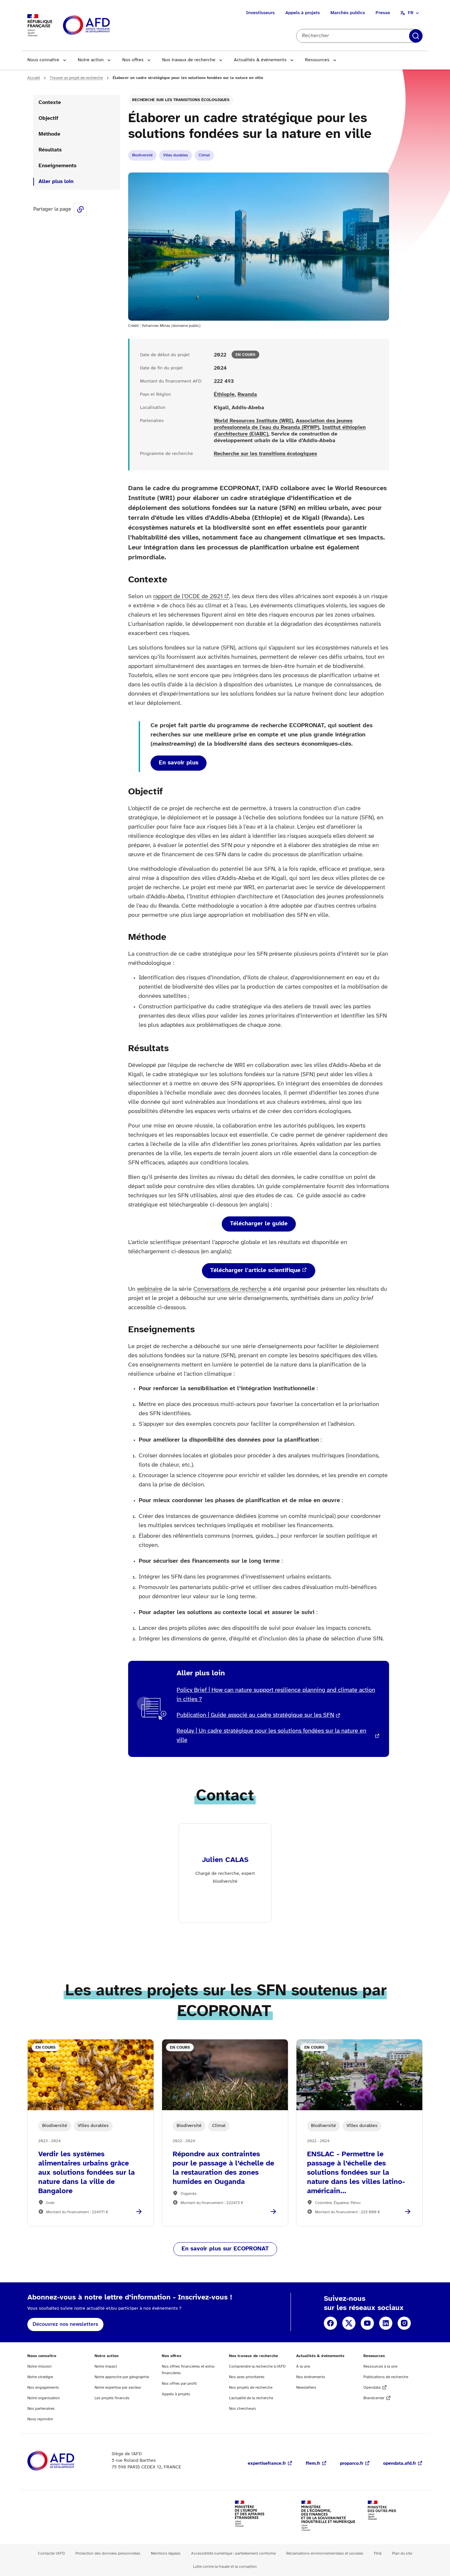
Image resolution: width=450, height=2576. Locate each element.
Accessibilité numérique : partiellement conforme (233, 2553)
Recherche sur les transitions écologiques (181, 100)
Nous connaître (43, 60)
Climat (204, 155)
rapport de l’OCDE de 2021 (188, 597)
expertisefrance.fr (267, 2464)
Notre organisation (44, 2398)
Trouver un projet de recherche (76, 78)
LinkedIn (386, 2323)
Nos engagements (43, 2388)
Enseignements (57, 166)
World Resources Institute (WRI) (253, 421)
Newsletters (306, 2388)
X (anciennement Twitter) (349, 2323)
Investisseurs (260, 13)
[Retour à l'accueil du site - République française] (101, 26)
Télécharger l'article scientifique (255, 1271)
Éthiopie (224, 395)
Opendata (372, 2388)
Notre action (91, 60)
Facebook (330, 2323)
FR (411, 13)
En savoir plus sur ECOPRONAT (225, 2249)
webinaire (150, 1289)
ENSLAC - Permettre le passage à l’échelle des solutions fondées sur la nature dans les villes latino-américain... (356, 2173)
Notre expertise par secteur (118, 2388)
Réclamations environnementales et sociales (325, 2553)
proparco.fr (352, 2464)
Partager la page (80, 209)
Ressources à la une (380, 2366)
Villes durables (176, 155)
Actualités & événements (260, 60)
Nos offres (133, 60)
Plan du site (402, 2553)
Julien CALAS (225, 1860)
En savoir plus (179, 763)
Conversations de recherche (230, 1289)
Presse (383, 13)
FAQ (378, 2553)
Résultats (50, 150)
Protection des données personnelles (108, 2553)
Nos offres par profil (179, 2384)
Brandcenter (374, 2398)
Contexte (50, 103)
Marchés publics (348, 13)
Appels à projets (303, 13)
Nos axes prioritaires (247, 2377)
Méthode (49, 134)
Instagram (404, 2323)
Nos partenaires (41, 2409)
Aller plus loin (56, 182)
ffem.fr (313, 2464)
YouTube (367, 2323)
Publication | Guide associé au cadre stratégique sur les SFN (255, 1715)
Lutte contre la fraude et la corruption (225, 2567)
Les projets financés (112, 2398)
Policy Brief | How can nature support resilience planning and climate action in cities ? (276, 1695)
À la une (303, 2366)
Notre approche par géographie (122, 2377)
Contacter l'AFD (51, 2553)
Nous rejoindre (40, 2419)
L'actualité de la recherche (251, 2398)
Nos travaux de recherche (189, 60)
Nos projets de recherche (251, 2388)
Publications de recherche (386, 2377)
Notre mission (40, 2366)
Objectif (48, 118)
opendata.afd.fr (400, 2464)
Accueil (34, 78)
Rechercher (416, 36)
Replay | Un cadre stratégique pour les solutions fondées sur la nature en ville (271, 1736)
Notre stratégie (40, 2377)
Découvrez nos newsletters (65, 2324)
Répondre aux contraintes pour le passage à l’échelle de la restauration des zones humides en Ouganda (223, 2168)
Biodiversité (142, 155)
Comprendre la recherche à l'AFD (257, 2366)
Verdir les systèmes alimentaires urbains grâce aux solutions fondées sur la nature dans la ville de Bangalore (86, 2173)
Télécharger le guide (259, 1224)
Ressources (317, 60)
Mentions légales (166, 2553)
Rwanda (247, 395)
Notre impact (106, 2366)
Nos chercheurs (242, 2409)
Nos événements (311, 2377)
